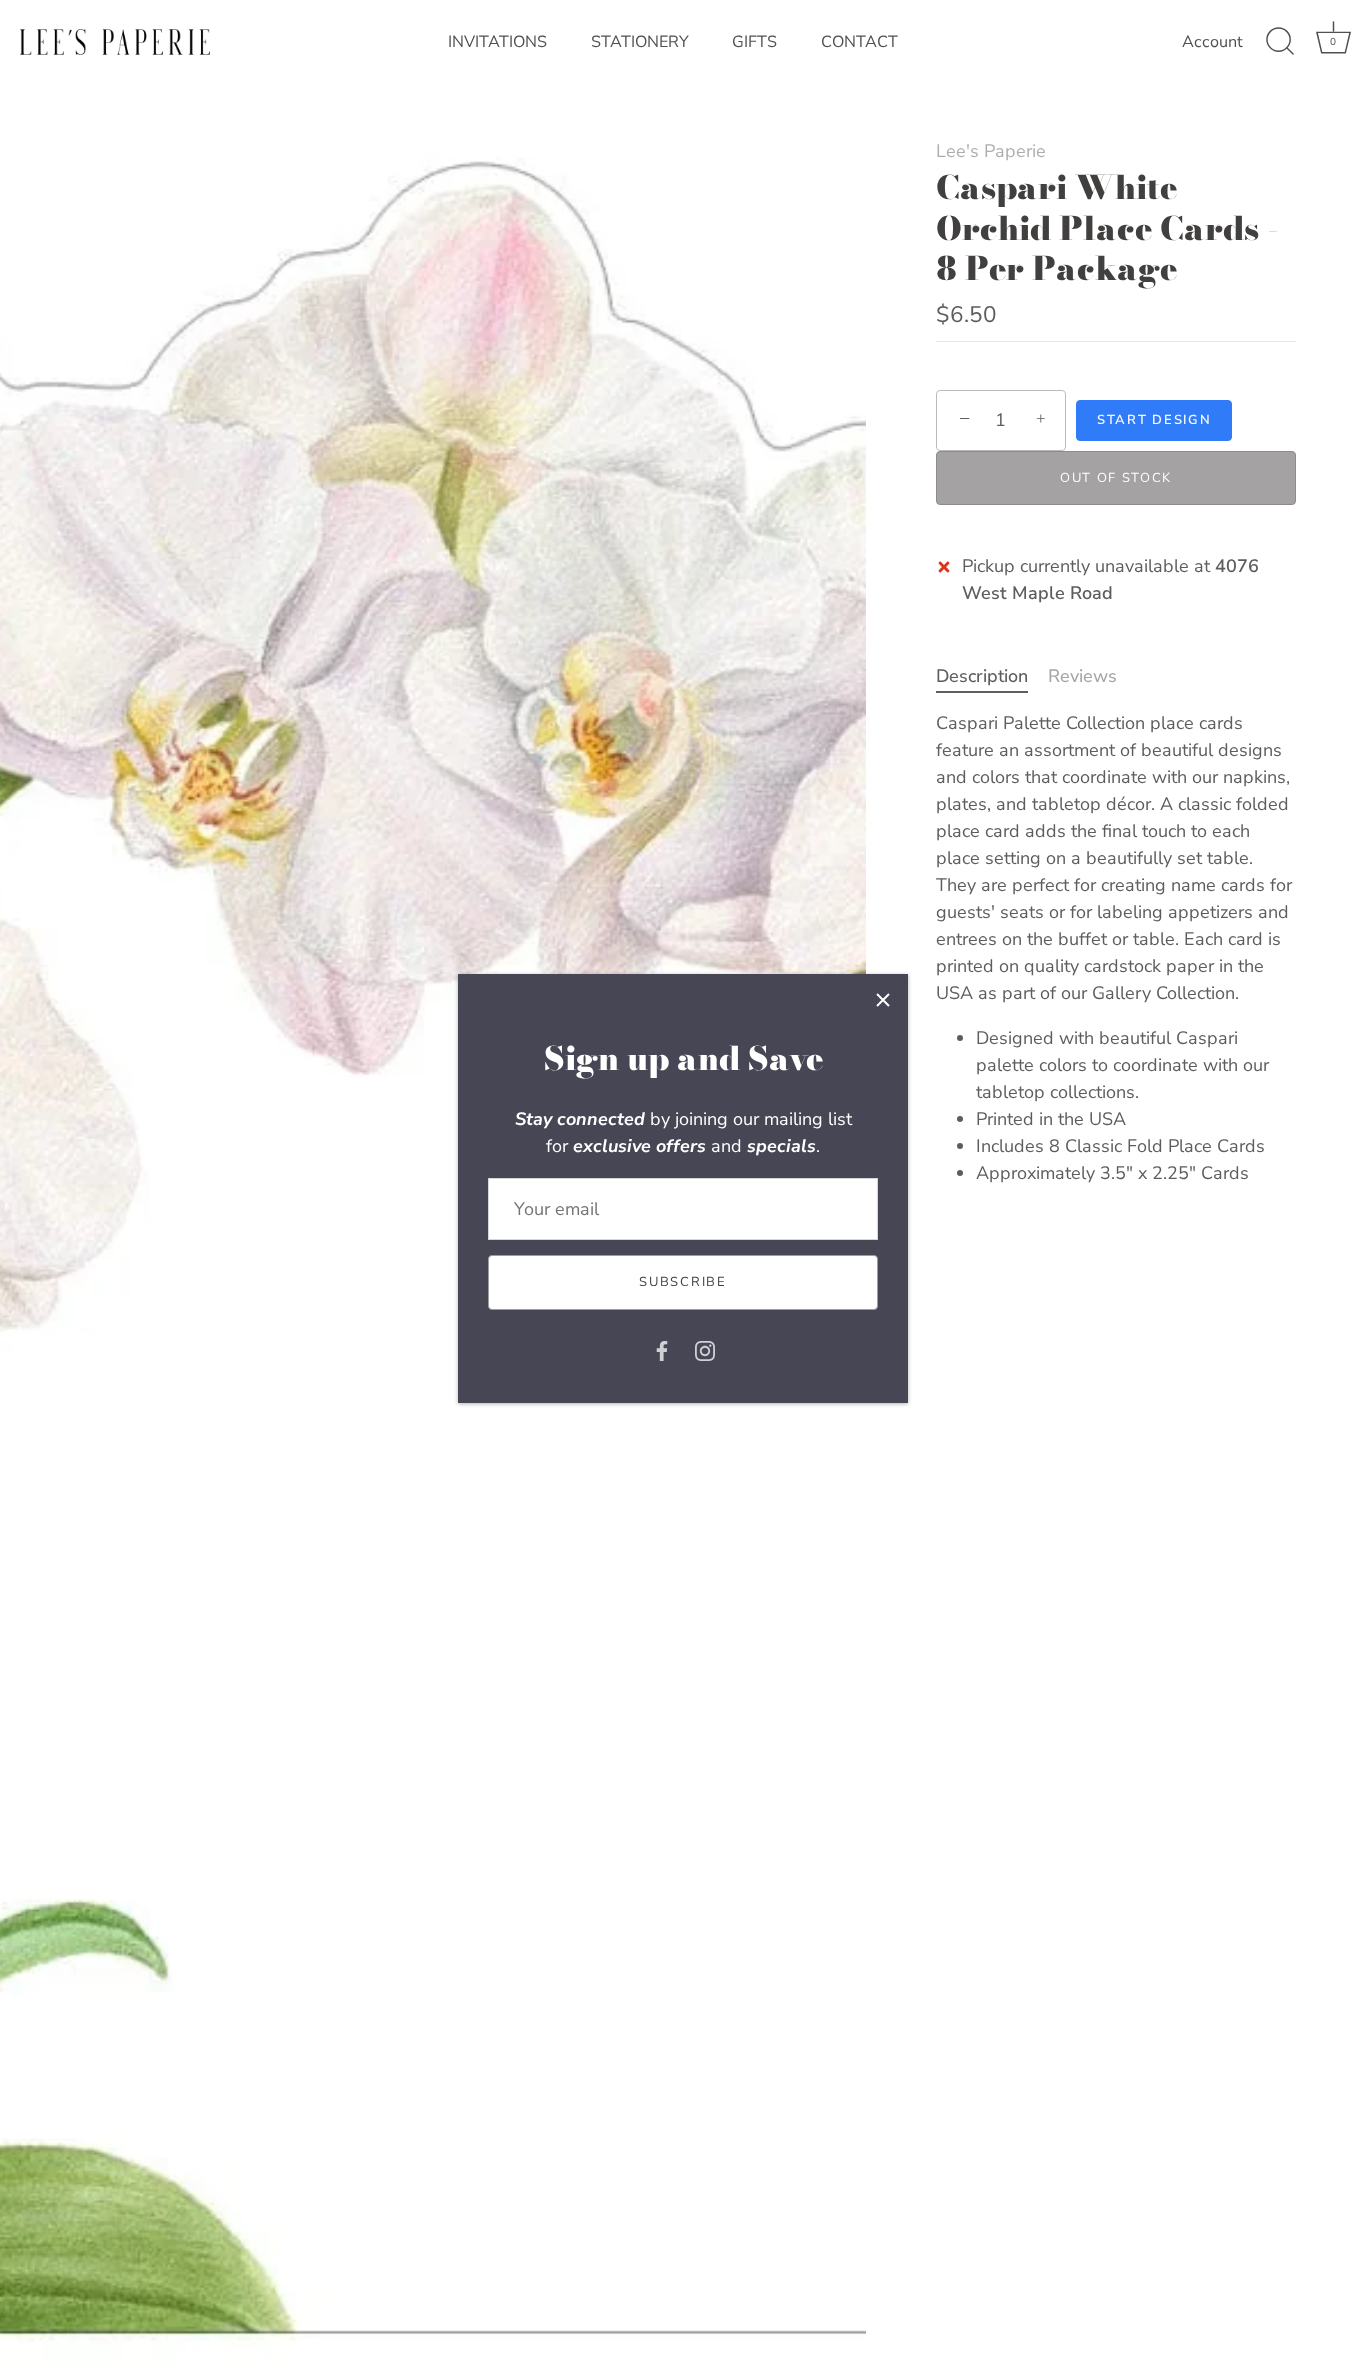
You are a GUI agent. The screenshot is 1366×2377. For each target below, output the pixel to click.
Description (982, 676)
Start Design (1154, 420)
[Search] (1280, 42)
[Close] (883, 999)
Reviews (1082, 676)
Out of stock (1116, 478)
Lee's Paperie (991, 151)
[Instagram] (705, 1350)
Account (1212, 42)
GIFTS (754, 42)
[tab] (992, 676)
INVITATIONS (497, 42)
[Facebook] (662, 1350)
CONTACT (859, 42)
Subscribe (682, 1282)
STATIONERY (640, 42)
